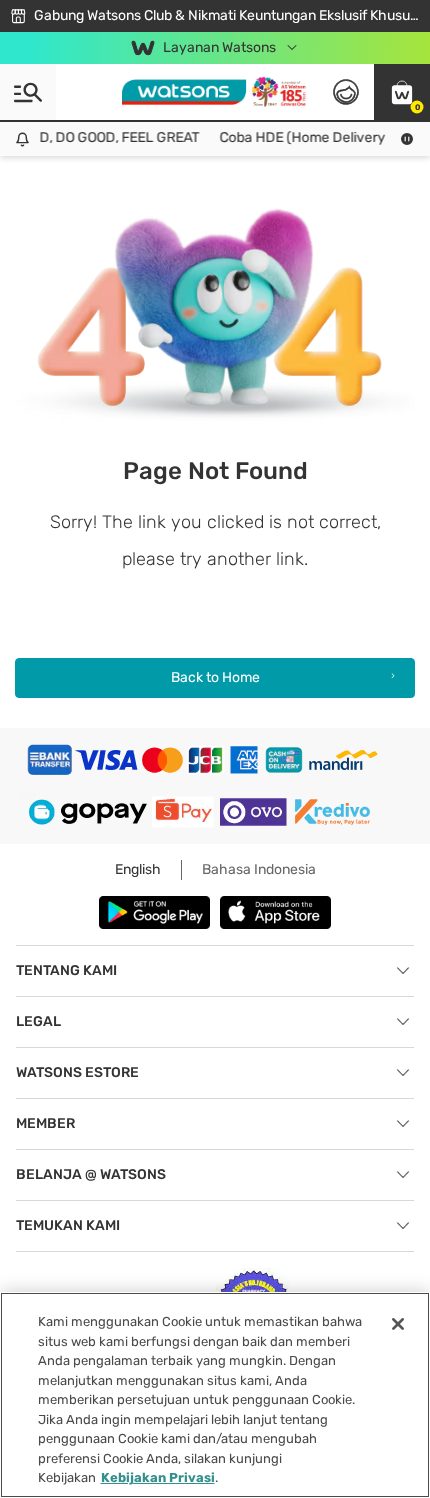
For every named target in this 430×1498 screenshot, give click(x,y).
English (138, 869)
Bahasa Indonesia (259, 869)
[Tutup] (398, 1324)
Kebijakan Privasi (158, 1477)
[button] (402, 92)
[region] (215, 1395)
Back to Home (215, 677)
